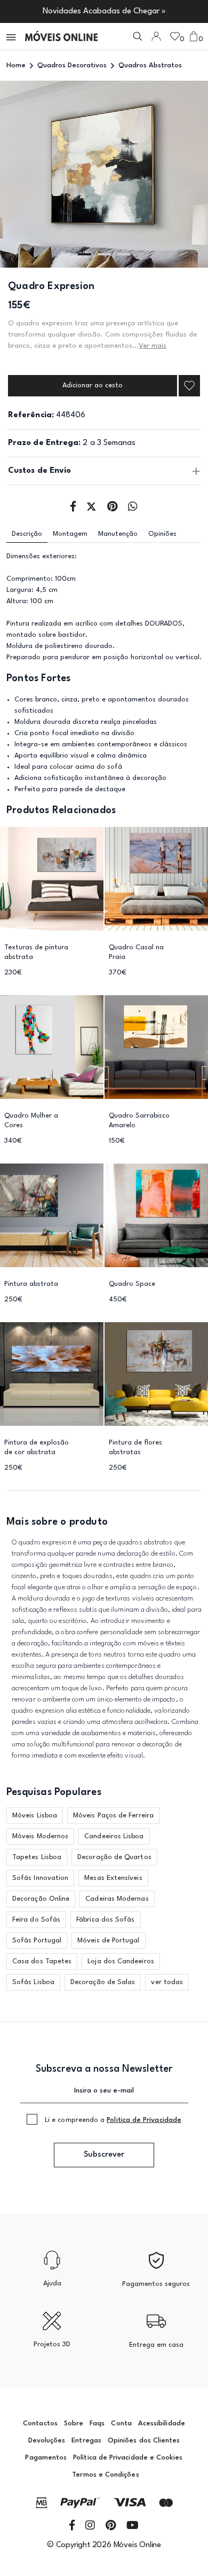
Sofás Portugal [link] (37, 1941)
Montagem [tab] (70, 534)
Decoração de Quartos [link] (114, 1857)
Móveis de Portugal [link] (108, 1941)
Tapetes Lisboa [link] (37, 1857)
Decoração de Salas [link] (103, 1982)
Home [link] (16, 65)
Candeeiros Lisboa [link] (114, 1836)
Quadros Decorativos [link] (72, 65)
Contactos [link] (40, 2423)
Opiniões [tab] (162, 534)
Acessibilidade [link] (162, 2423)
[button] (12, 36)
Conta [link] (121, 2423)
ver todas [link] (167, 1982)
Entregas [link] (86, 2441)
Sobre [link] (74, 2423)
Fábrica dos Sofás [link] (105, 1920)
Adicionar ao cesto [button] (93, 385)
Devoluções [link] (47, 2441)
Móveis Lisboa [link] (35, 1816)
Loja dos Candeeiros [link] (121, 1961)
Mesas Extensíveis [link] (113, 1878)
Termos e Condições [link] (105, 2475)
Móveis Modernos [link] (40, 1836)
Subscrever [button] (104, 2155)
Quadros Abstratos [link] (150, 65)
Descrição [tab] (27, 534)
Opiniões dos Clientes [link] (144, 2441)
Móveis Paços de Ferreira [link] (113, 1816)
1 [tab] (85, 254)
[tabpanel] (104, 174)
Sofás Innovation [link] (40, 1878)
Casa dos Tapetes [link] (42, 1961)
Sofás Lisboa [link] (33, 1982)
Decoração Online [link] (41, 1899)
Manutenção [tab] (118, 534)
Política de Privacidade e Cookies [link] (128, 2458)
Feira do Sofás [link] (36, 1920)
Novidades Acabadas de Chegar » (104, 11)
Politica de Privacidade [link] (144, 2120)
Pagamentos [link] (46, 2458)
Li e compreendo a (113, 2120)
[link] (61, 36)
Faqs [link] (97, 2423)
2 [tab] (104, 254)
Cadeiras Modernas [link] (117, 1899)
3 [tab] (124, 254)
